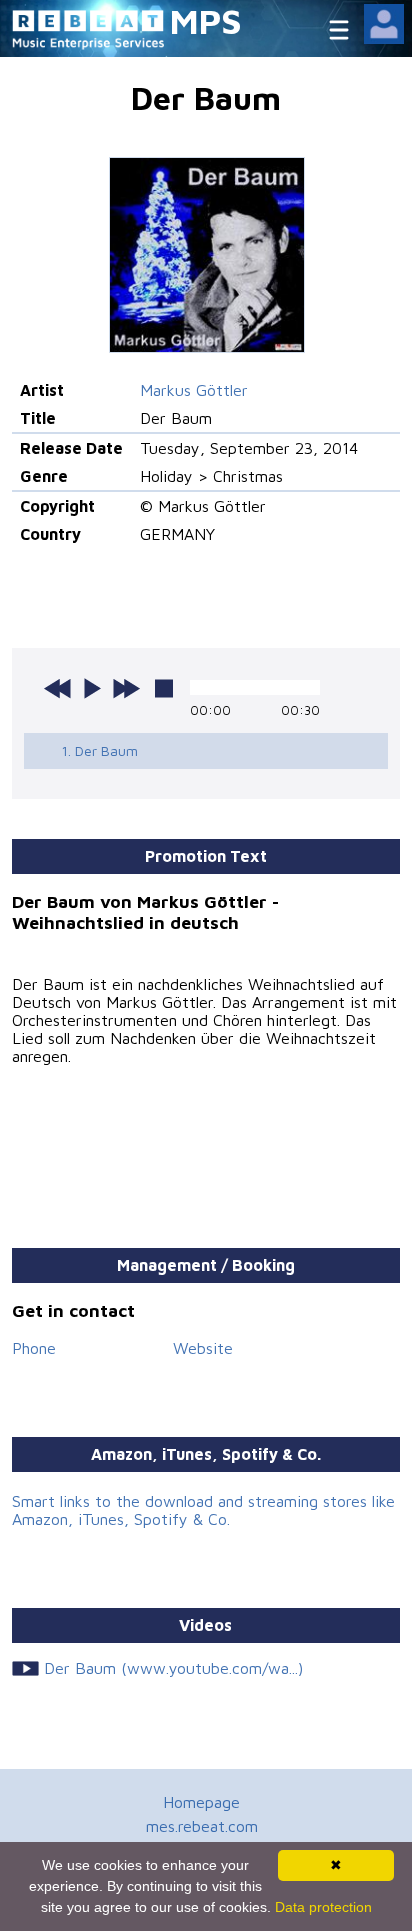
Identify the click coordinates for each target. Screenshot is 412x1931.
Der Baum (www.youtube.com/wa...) (173, 1668)
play (92, 688)
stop (164, 688)
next (126, 688)
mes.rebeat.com (202, 1826)
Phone (34, 1348)
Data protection (323, 1907)
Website (203, 1348)
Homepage (201, 1802)
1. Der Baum (99, 750)
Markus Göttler (194, 390)
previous (58, 688)
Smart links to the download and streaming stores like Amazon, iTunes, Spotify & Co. (203, 1510)
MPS (206, 20)
